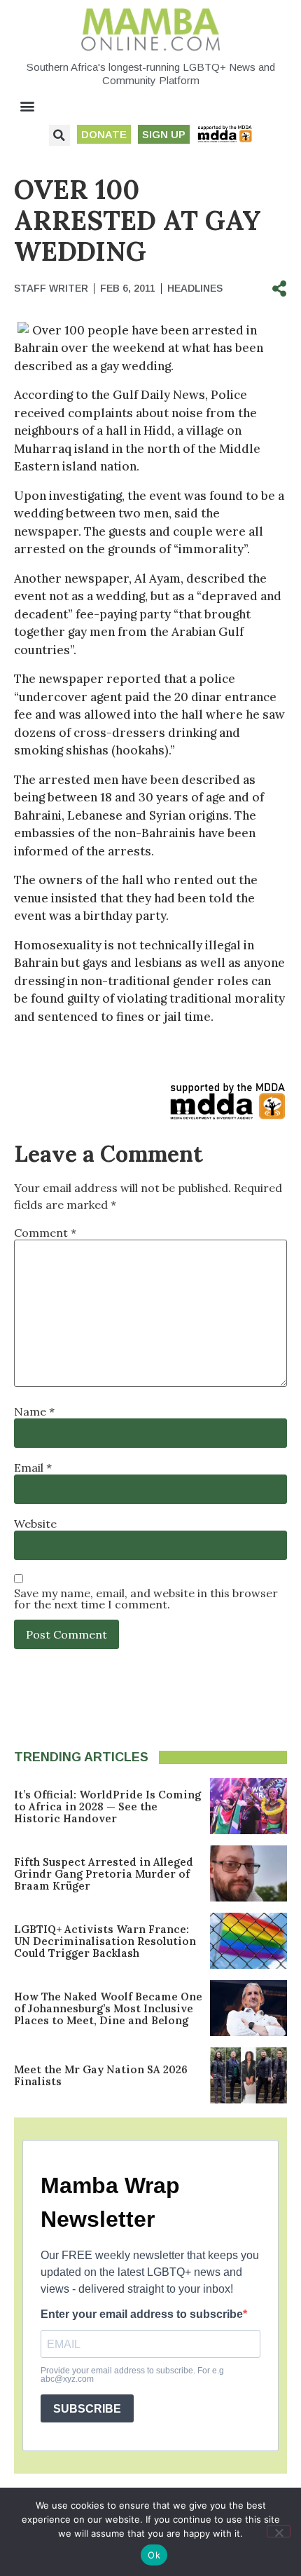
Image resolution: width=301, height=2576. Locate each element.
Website (35, 1524)
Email (33, 1467)
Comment (45, 1233)
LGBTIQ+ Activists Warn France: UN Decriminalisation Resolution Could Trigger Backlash (105, 1941)
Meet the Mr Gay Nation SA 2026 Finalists (101, 2075)
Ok (154, 2555)
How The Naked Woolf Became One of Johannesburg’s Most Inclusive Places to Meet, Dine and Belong (108, 2008)
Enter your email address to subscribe (142, 2314)
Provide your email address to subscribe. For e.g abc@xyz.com (132, 2375)
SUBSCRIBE (87, 2409)
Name (34, 1411)
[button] (28, 106)
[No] (279, 2531)
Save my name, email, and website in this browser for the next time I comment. (146, 1599)
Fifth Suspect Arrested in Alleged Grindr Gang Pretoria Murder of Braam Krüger (104, 1874)
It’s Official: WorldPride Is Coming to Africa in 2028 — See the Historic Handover (107, 1806)
